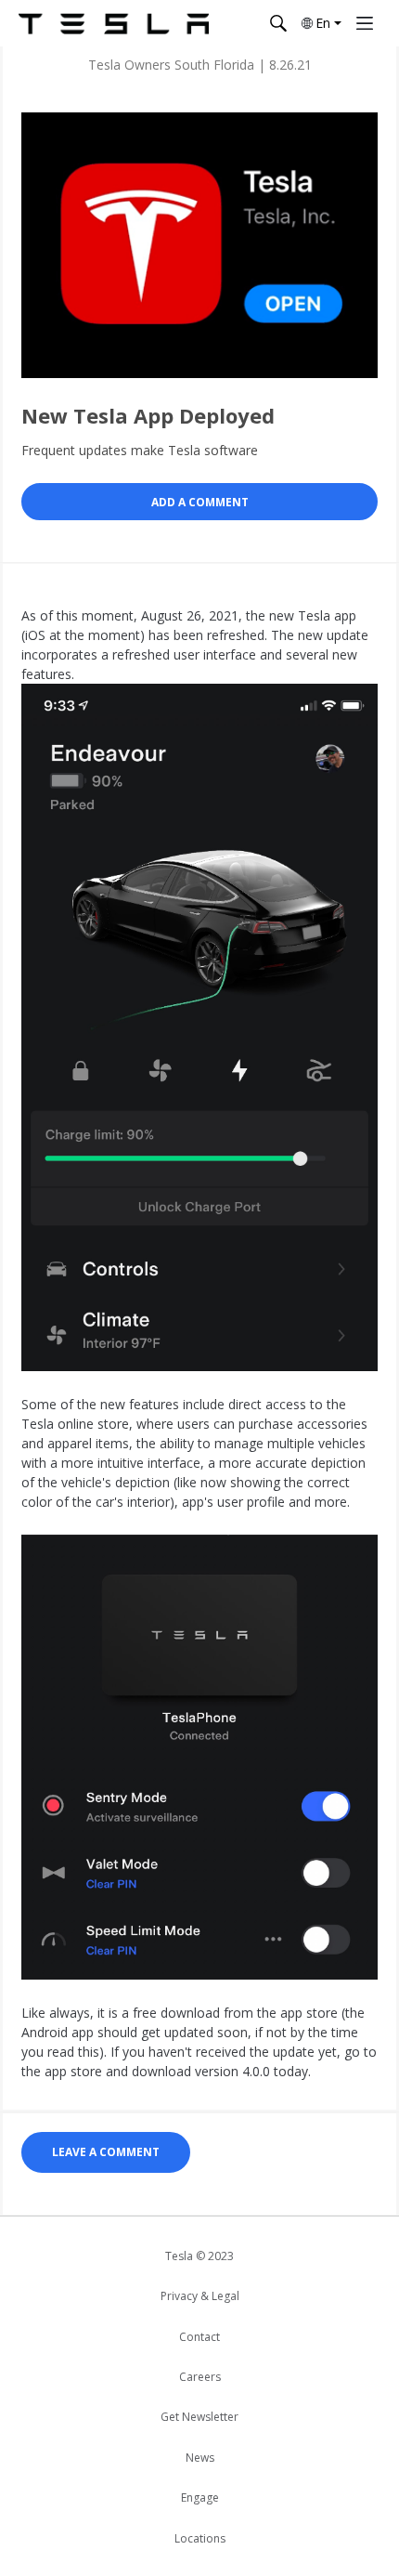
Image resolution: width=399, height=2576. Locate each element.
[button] (320, 23)
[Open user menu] (365, 23)
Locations (200, 2538)
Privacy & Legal (200, 2296)
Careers (200, 2377)
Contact (199, 2337)
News (200, 2458)
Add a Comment (200, 502)
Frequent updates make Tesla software (140, 450)
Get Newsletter (199, 2417)
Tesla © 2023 (199, 2256)
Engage (200, 2498)
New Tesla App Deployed (148, 415)
